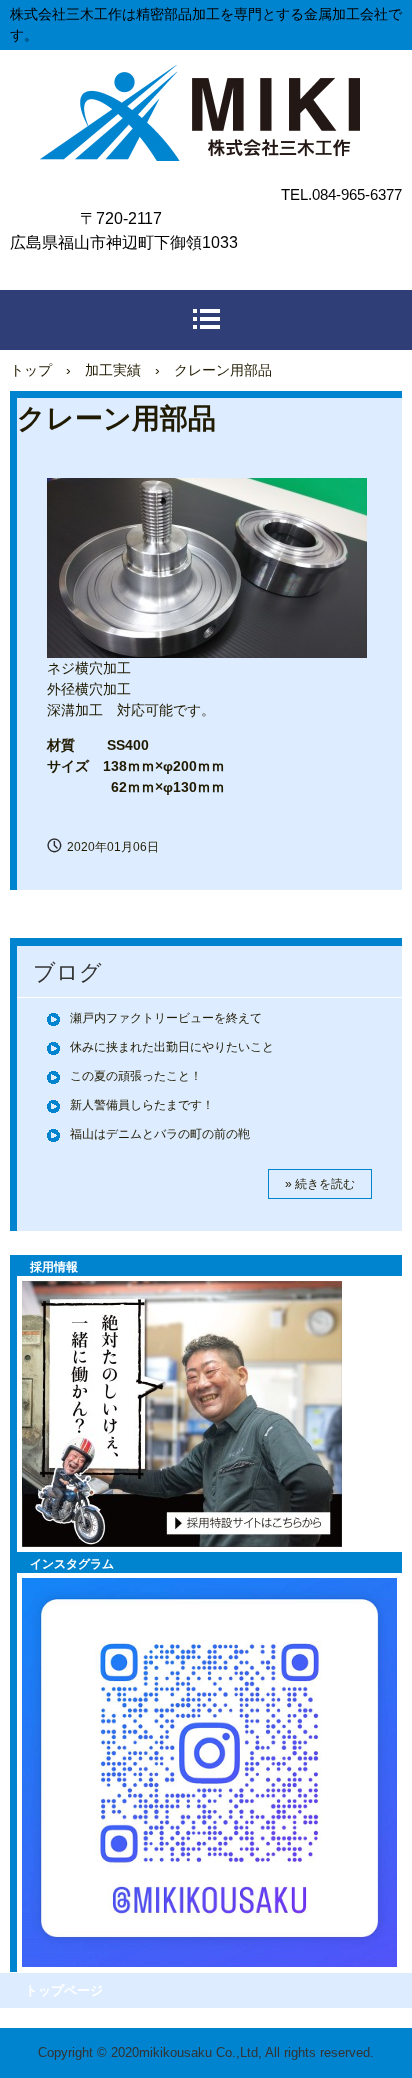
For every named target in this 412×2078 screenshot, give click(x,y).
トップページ (64, 1990)
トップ (31, 370)
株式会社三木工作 (206, 86)
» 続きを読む (320, 1184)
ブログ (67, 972)
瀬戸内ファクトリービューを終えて (166, 1018)
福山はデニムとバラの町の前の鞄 (160, 1134)
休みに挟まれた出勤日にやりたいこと (172, 1047)
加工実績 (113, 370)
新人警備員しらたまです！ (142, 1105)
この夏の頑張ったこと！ (136, 1076)
